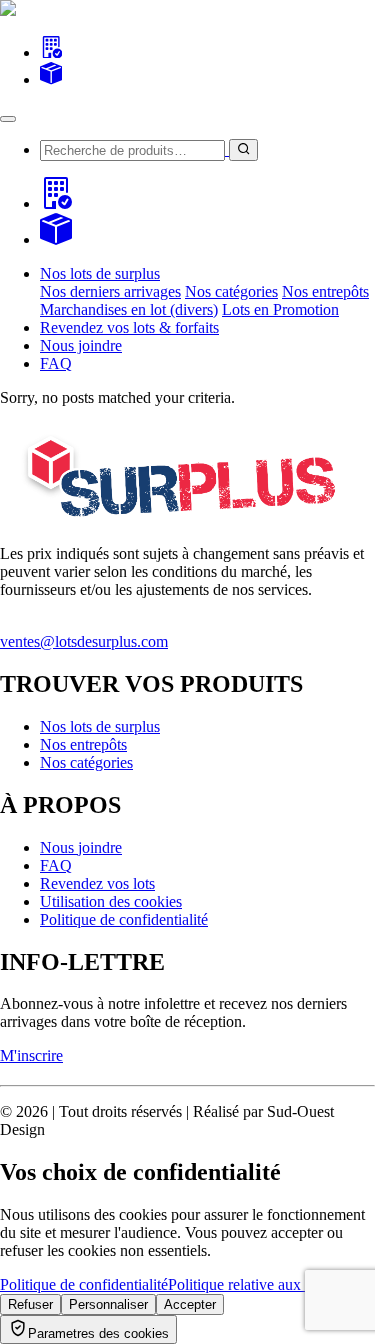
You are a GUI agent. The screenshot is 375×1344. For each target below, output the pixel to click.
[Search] (51, 52)
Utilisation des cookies (111, 901)
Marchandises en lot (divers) (129, 309)
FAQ (56, 363)
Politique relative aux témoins (261, 1284)
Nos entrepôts (325, 291)
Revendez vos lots (97, 883)
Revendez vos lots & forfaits (129, 327)
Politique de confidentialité (124, 919)
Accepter (190, 1304)
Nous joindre (81, 345)
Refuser (30, 1304)
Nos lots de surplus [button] (100, 273)
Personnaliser (108, 1304)
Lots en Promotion (280, 309)
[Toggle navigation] (8, 119)
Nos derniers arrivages (110, 291)
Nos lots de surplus (100, 726)
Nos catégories (231, 291)
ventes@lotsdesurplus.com (84, 641)
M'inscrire (31, 1055)
